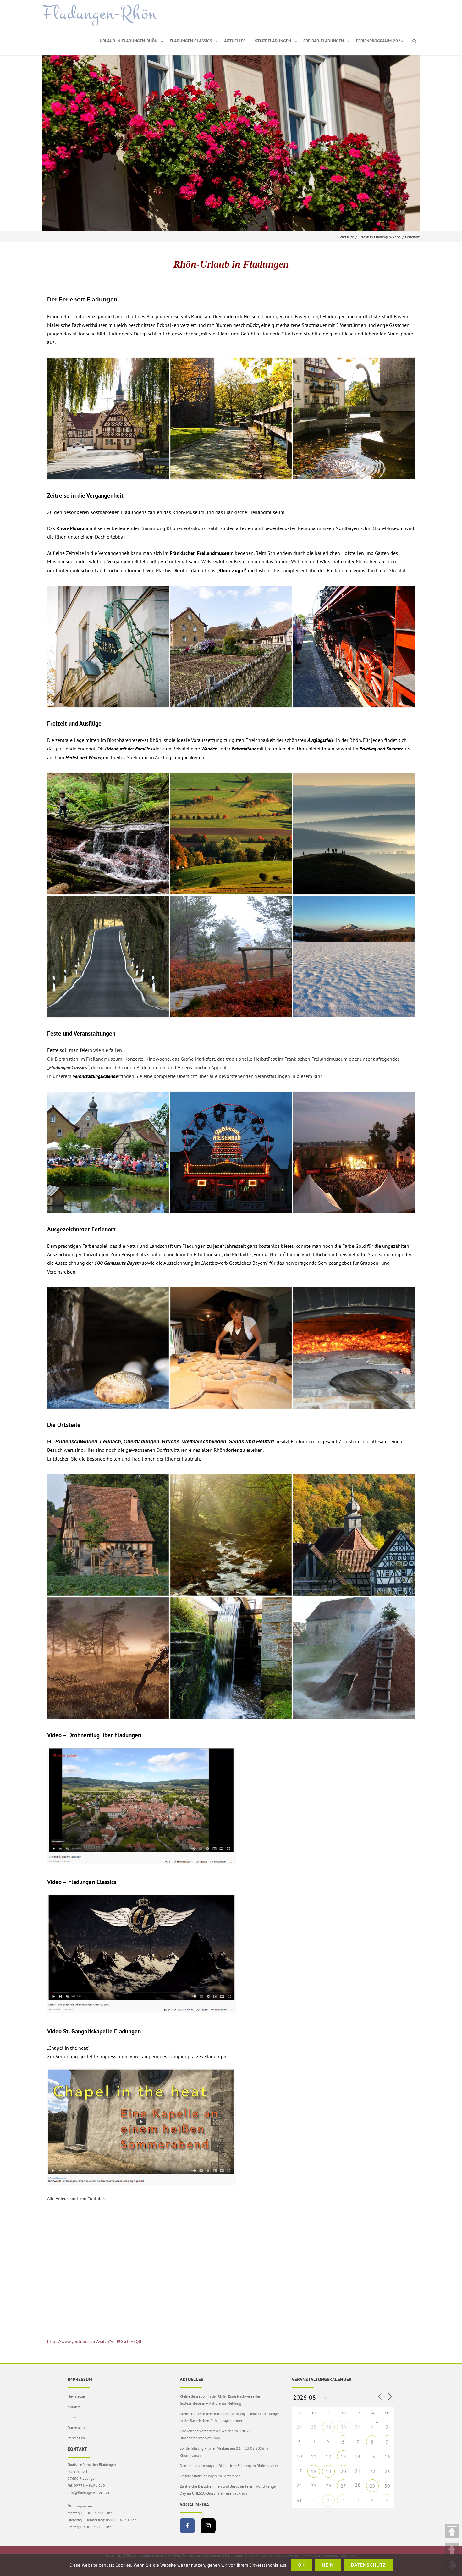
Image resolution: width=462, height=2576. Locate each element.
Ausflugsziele (320, 740)
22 (372, 2471)
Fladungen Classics (191, 41)
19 (328, 2471)
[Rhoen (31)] (231, 957)
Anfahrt (74, 2407)
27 (343, 2486)
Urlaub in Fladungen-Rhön (129, 41)
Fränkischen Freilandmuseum (202, 553)
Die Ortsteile (64, 1425)
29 (328, 2427)
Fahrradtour (244, 749)
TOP (452, 2531)
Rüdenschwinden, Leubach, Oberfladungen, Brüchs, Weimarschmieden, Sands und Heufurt (165, 1442)
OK (301, 2565)
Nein (328, 2565)
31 (358, 2427)
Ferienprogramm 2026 (379, 41)
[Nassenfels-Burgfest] (354, 1152)
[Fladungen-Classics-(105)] (354, 647)
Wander (209, 749)
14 (358, 2457)
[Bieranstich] (108, 1152)
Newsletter (76, 2396)
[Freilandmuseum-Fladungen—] (354, 1348)
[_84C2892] (231, 647)
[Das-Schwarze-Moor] (108, 1658)
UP (452, 2550)
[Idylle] (354, 419)
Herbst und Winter (83, 757)
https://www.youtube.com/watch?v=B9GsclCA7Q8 (94, 2341)
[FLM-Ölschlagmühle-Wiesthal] (108, 1535)
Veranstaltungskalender (96, 1076)
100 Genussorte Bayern (118, 1263)
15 (372, 2457)
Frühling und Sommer (381, 749)
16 (387, 2457)
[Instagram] (208, 2526)
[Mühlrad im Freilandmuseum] (231, 1658)
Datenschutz (77, 2427)
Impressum (76, 2438)
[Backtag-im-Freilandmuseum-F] (231, 1348)
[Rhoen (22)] (354, 834)
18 (314, 2471)
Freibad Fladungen (324, 41)
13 (343, 2457)
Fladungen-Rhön (100, 14)
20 (343, 2471)
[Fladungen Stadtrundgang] (231, 419)
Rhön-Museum (72, 528)
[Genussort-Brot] (108, 1348)
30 (343, 2427)
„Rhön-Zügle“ (231, 570)
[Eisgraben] (231, 1535)
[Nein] (454, 2565)
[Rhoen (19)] (354, 957)
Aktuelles (235, 41)
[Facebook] (187, 2526)
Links (72, 2417)
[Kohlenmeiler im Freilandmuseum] (354, 1658)
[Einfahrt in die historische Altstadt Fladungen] (108, 419)
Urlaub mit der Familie (127, 749)
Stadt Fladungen (273, 41)
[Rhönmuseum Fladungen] (108, 647)
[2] (354, 1535)
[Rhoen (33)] (108, 957)
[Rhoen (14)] (108, 834)
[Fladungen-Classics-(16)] (231, 1152)
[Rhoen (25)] (231, 834)
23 (387, 2471)
